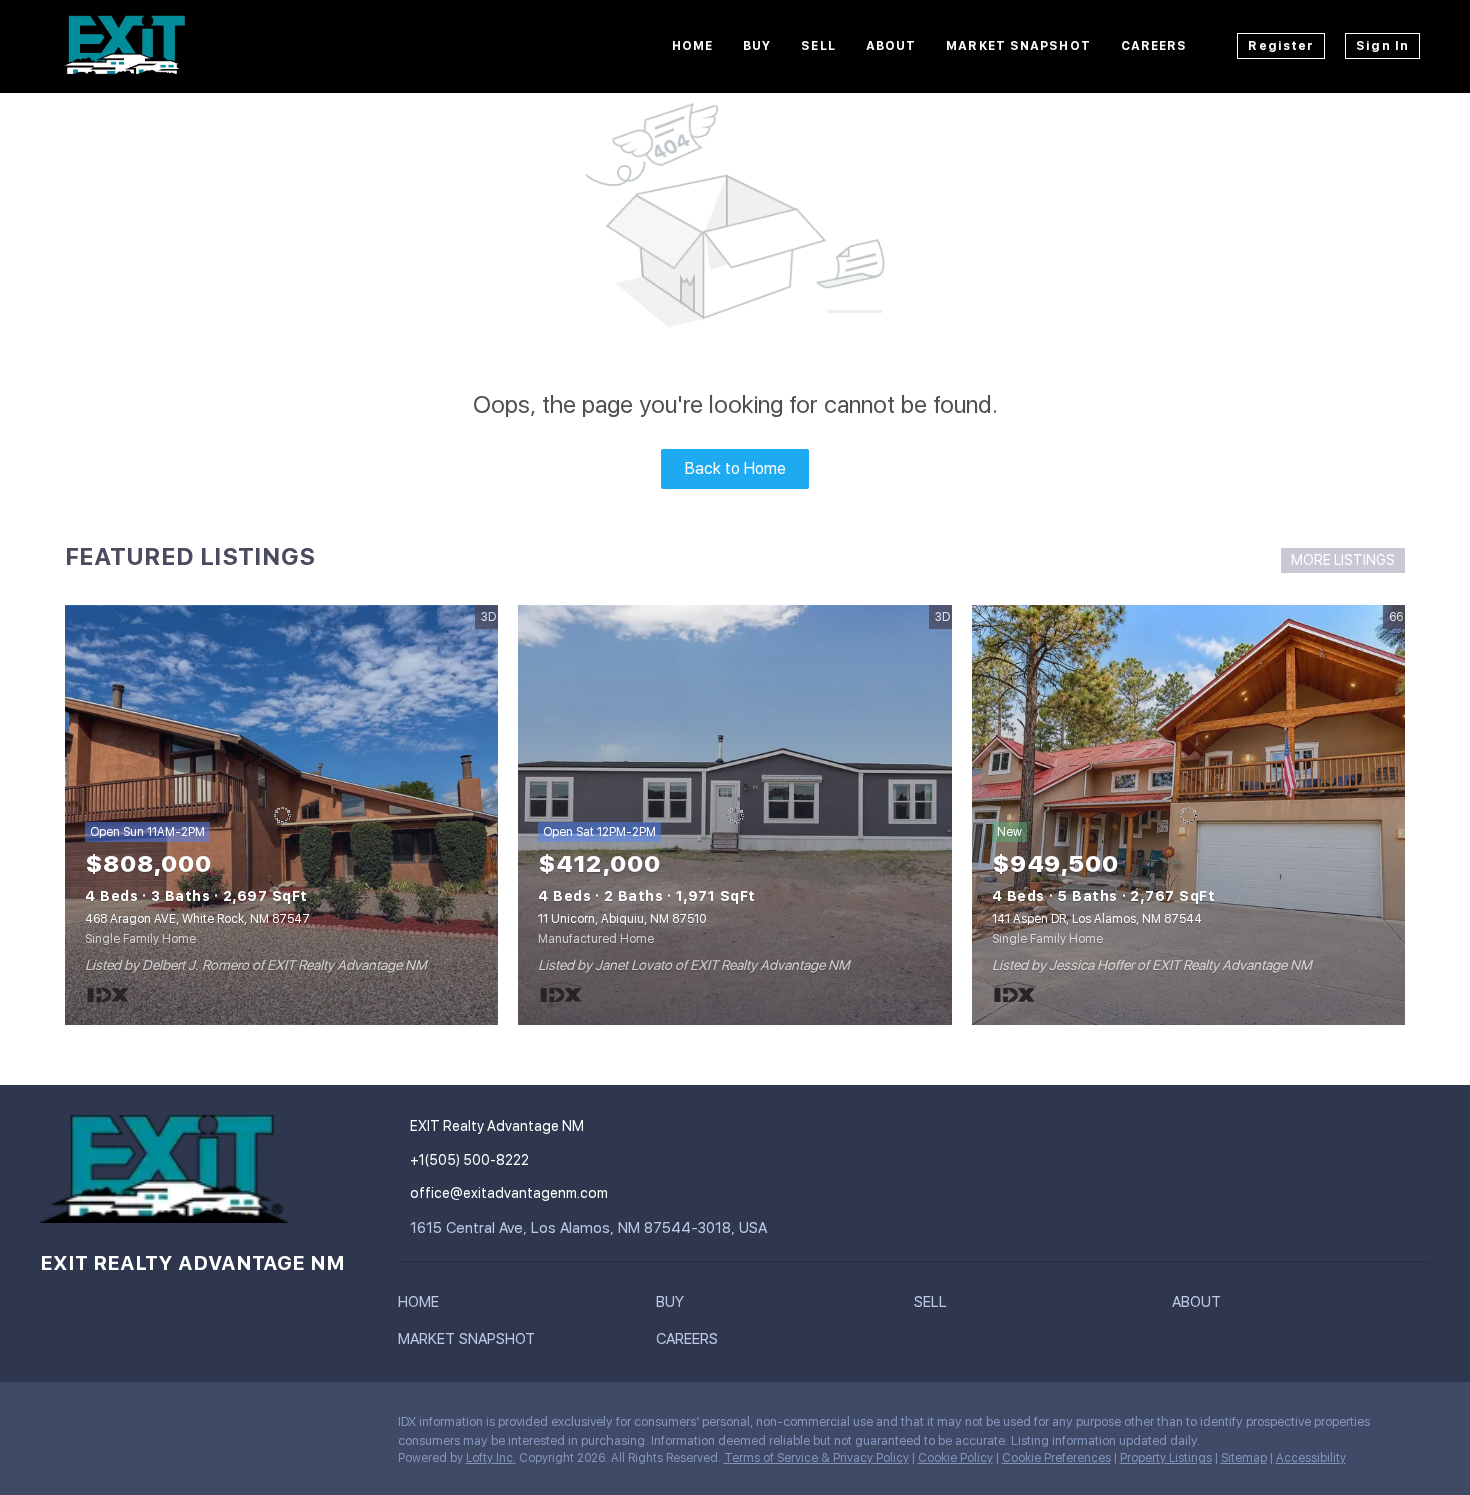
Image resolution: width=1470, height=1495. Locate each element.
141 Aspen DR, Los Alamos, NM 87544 (1097, 919)
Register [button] (1281, 46)
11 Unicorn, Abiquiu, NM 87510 (622, 919)
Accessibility (1311, 1458)
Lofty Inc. (491, 1458)
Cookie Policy (955, 1458)
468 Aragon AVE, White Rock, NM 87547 (197, 919)
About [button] (891, 46)
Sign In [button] (1382, 46)
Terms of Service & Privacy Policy (816, 1458)
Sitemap (1244, 1458)
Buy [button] (757, 46)
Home (692, 46)
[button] (423, 1306)
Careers (1154, 46)
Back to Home (735, 468)
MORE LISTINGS (1343, 560)
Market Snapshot (1018, 46)
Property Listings (1166, 1458)
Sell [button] (818, 46)
